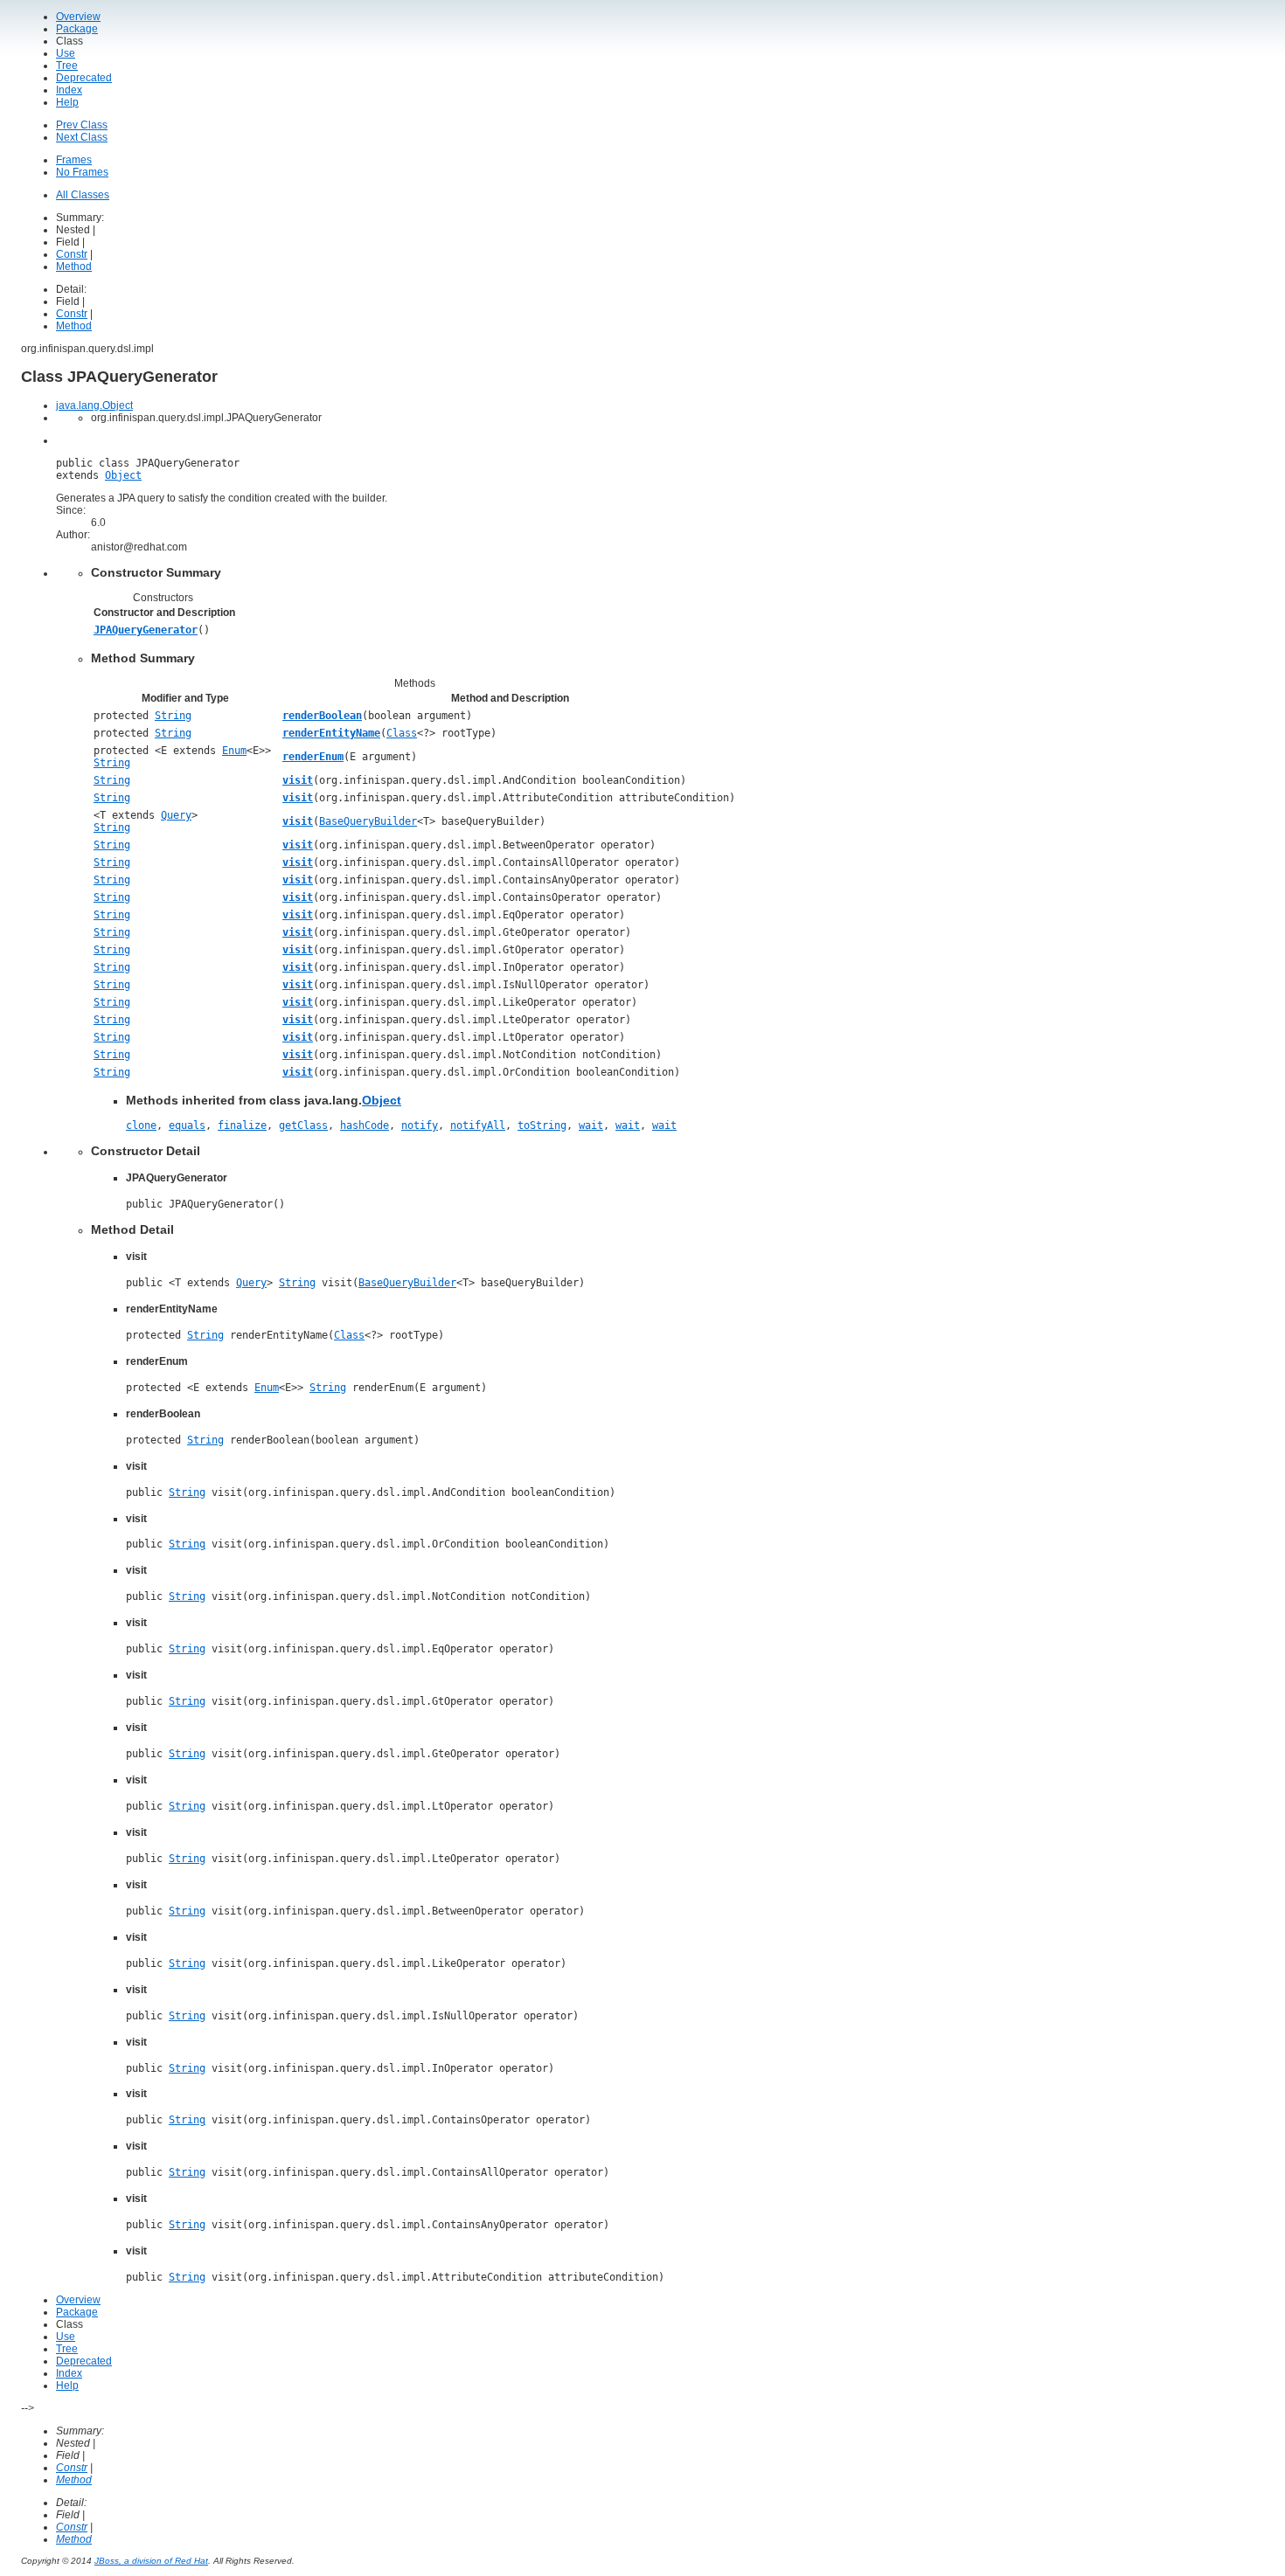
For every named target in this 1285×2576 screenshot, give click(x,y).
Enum (234, 751)
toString (542, 1125)
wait (591, 1125)
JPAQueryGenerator (146, 630)
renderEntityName (331, 733)
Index (69, 90)
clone (141, 1125)
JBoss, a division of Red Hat (151, 2561)
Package (77, 29)
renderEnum (313, 757)
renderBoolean (322, 716)
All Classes (83, 195)
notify (420, 1125)
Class (402, 733)
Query (176, 815)
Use (66, 53)
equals (187, 1125)
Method (74, 267)
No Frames (82, 172)
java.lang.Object (94, 405)
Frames (74, 160)
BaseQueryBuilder (368, 821)
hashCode (365, 1125)
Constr (72, 254)
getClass (303, 1125)
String (173, 716)
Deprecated (84, 78)
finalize (242, 1125)
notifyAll (478, 1125)
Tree (67, 66)
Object (123, 475)
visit (298, 780)
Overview (78, 17)
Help (67, 102)
